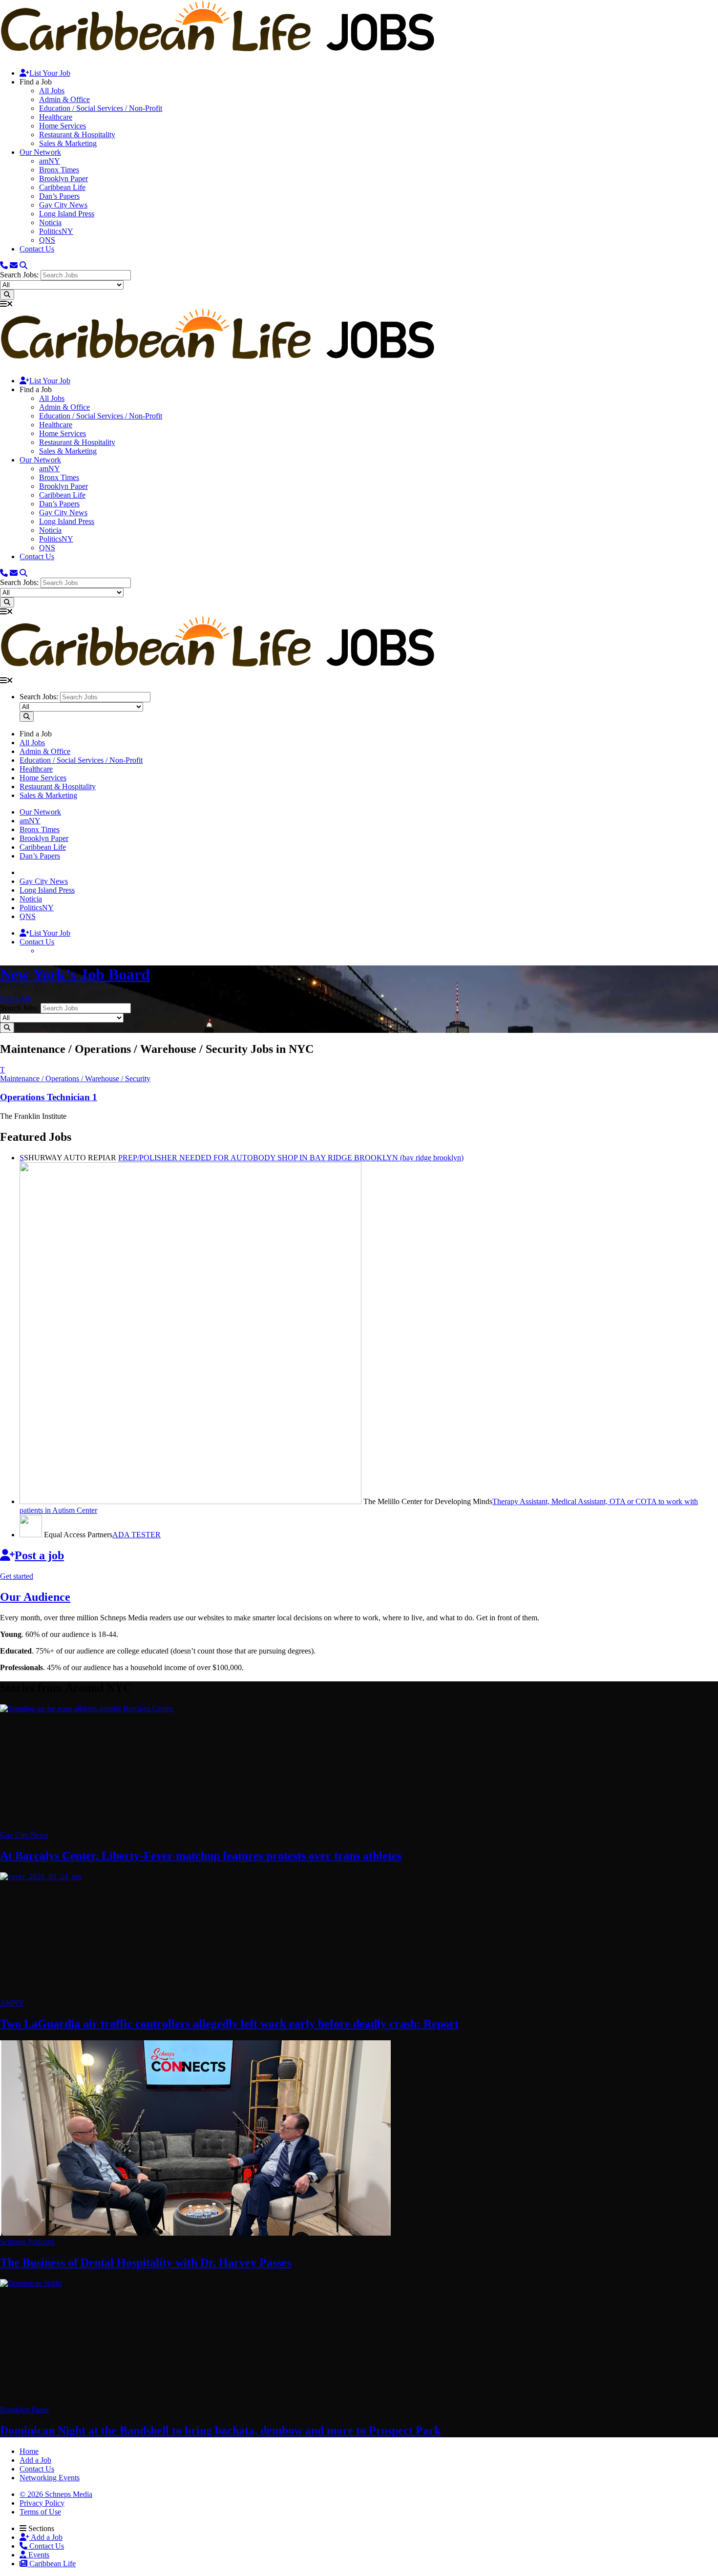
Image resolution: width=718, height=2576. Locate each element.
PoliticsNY (56, 231)
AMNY (12, 2003)
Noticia (50, 222)
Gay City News (63, 205)
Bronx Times (59, 170)
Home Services (63, 126)
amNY (50, 161)
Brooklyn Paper (63, 178)
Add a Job (46, 2537)
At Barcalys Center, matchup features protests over (201, 1856)
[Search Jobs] (7, 295)
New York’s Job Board (75, 974)
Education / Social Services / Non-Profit (101, 108)
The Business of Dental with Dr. (146, 2262)
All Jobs (52, 91)
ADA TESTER (137, 1535)
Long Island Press (67, 214)
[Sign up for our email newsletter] (14, 265)
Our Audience (35, 1597)
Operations (49, 1097)
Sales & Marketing (68, 143)
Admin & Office (64, 99)
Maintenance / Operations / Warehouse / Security (75, 1079)
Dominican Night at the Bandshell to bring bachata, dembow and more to (220, 2430)
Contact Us (37, 249)
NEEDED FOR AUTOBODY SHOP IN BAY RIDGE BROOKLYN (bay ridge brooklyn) (291, 1158)
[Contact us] (4, 265)
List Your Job (50, 73)
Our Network (40, 152)
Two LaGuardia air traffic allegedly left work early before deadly (229, 2024)
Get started (17, 1576)
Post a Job (16, 998)
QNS (47, 240)
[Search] (23, 265)
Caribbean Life (62, 187)
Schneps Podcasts (27, 2242)
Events (38, 2555)
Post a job (39, 1555)
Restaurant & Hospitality (77, 135)
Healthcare (56, 117)
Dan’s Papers (59, 196)
